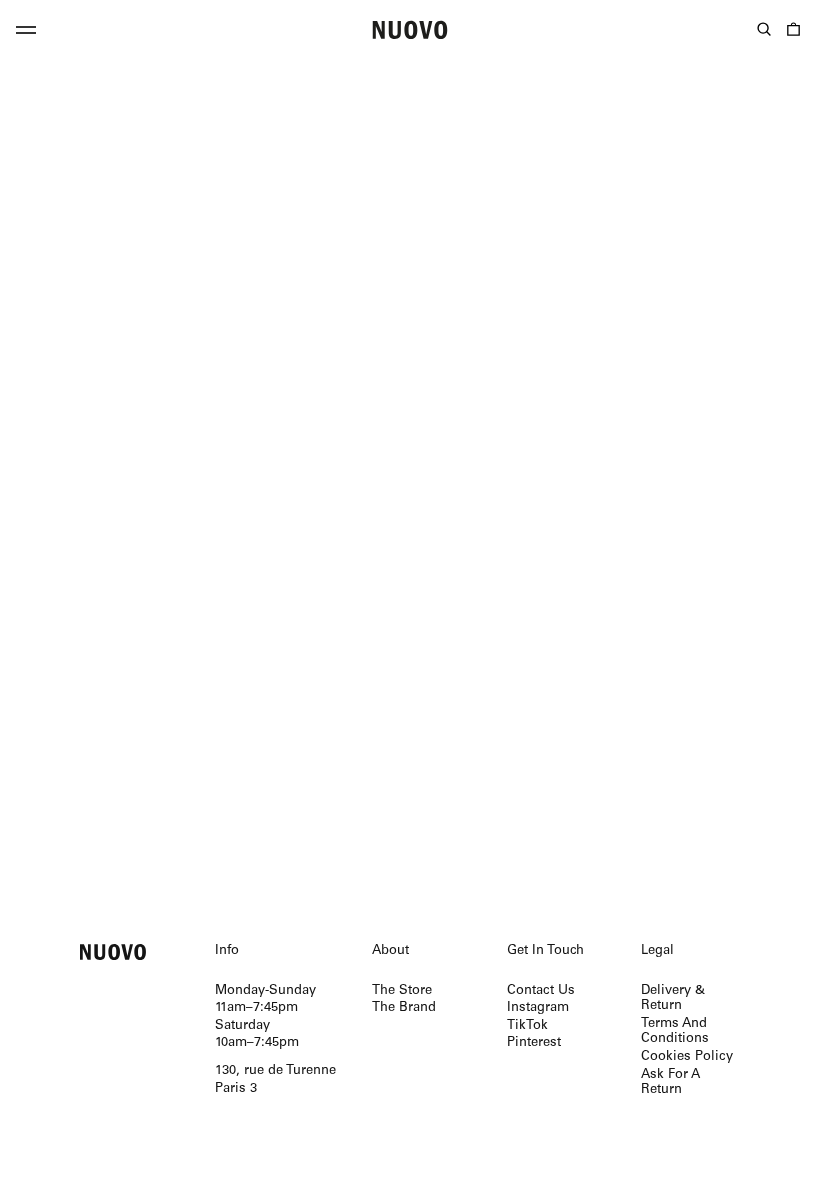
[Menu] (26, 33)
